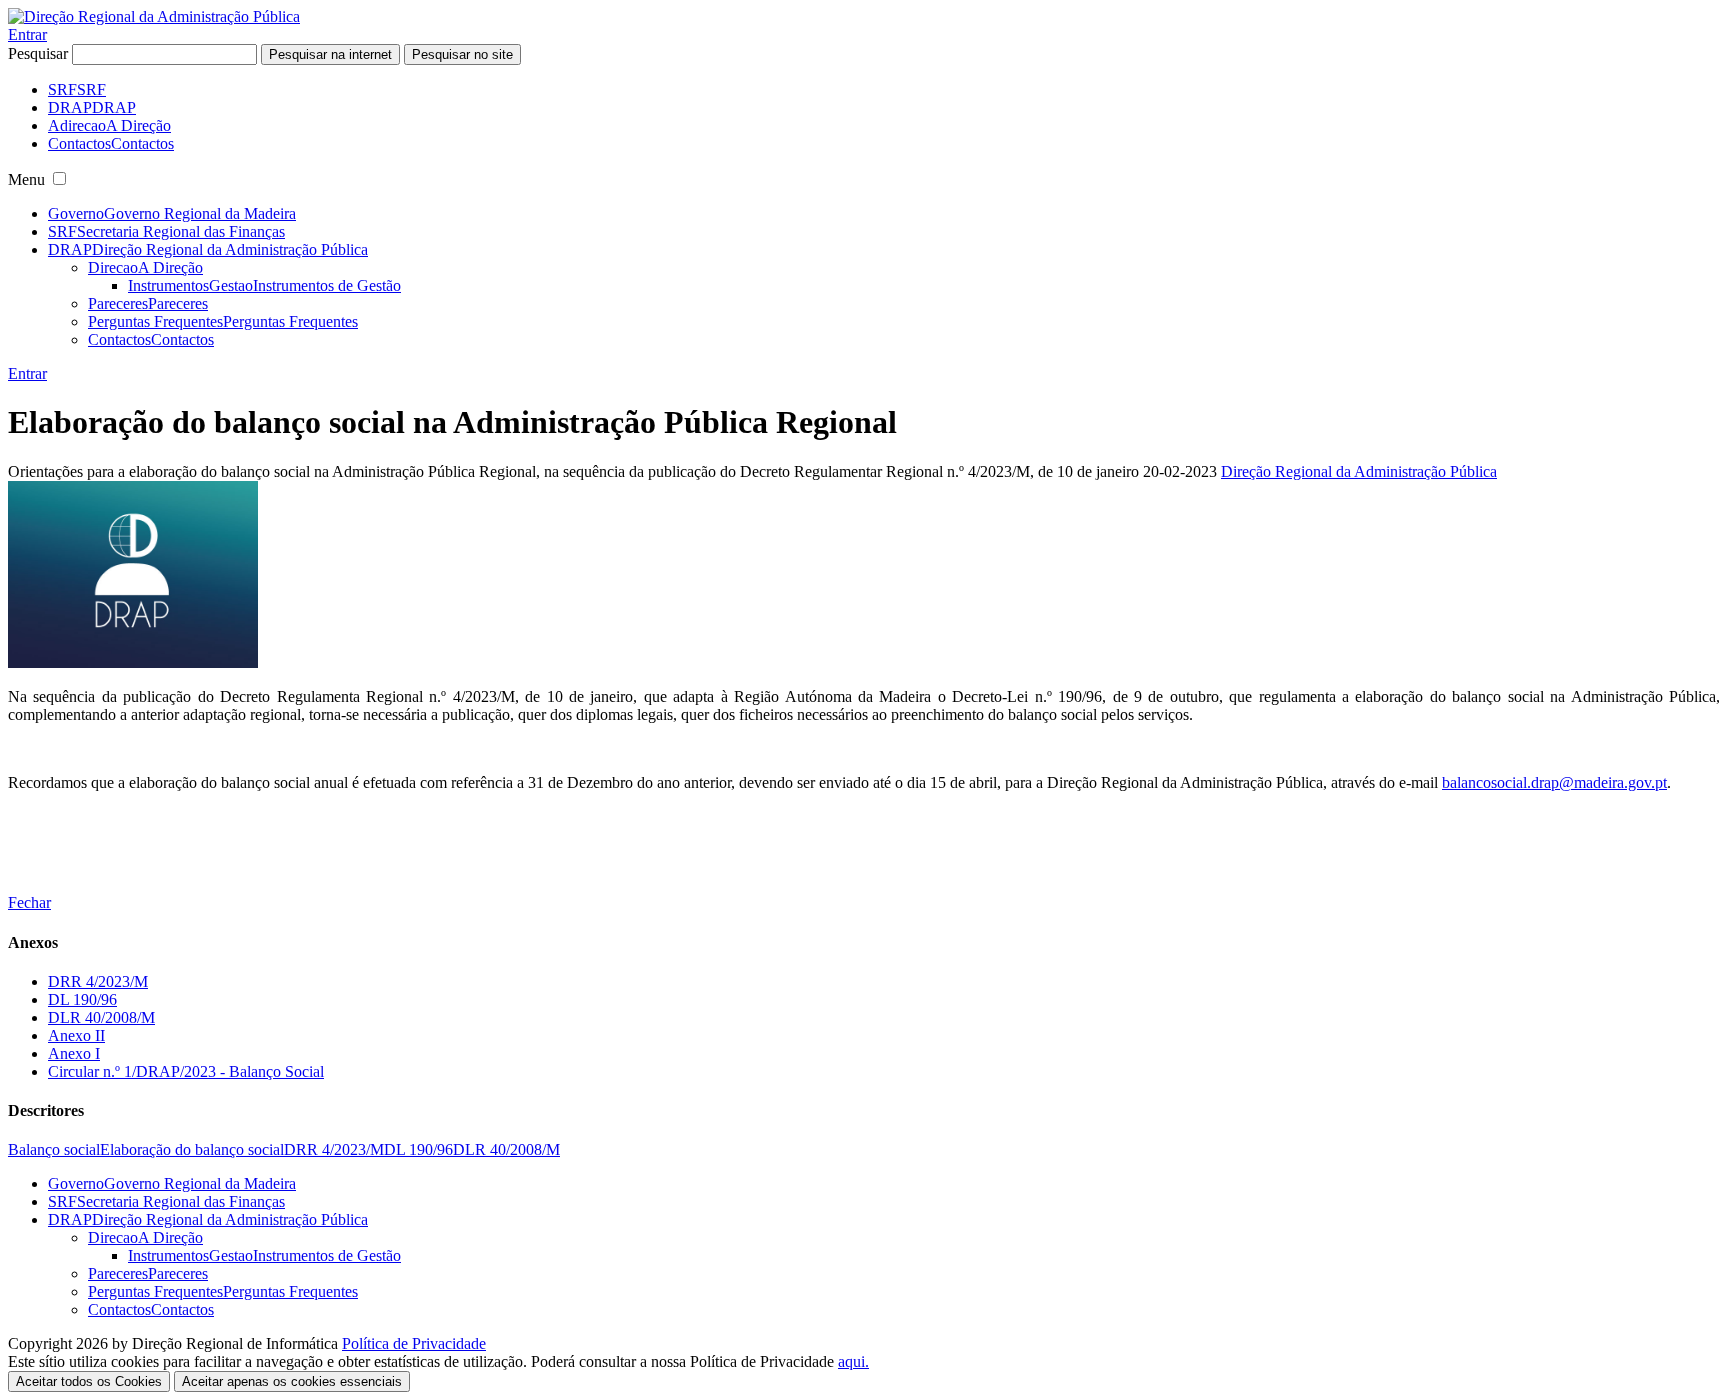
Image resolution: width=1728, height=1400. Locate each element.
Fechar (29, 902)
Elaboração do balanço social (192, 1149)
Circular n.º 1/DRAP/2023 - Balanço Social (186, 1071)
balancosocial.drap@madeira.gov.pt (1554, 782)
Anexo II (76, 1035)
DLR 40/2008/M (101, 1017)
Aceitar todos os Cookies (89, 1381)
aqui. (853, 1361)
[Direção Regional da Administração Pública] (154, 16)
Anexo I (74, 1053)
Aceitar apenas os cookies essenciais (292, 1381)
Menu (26, 179)
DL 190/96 (82, 999)
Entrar (27, 34)
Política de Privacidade (414, 1343)
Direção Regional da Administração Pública (1359, 471)
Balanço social (54, 1149)
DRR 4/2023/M (98, 981)
